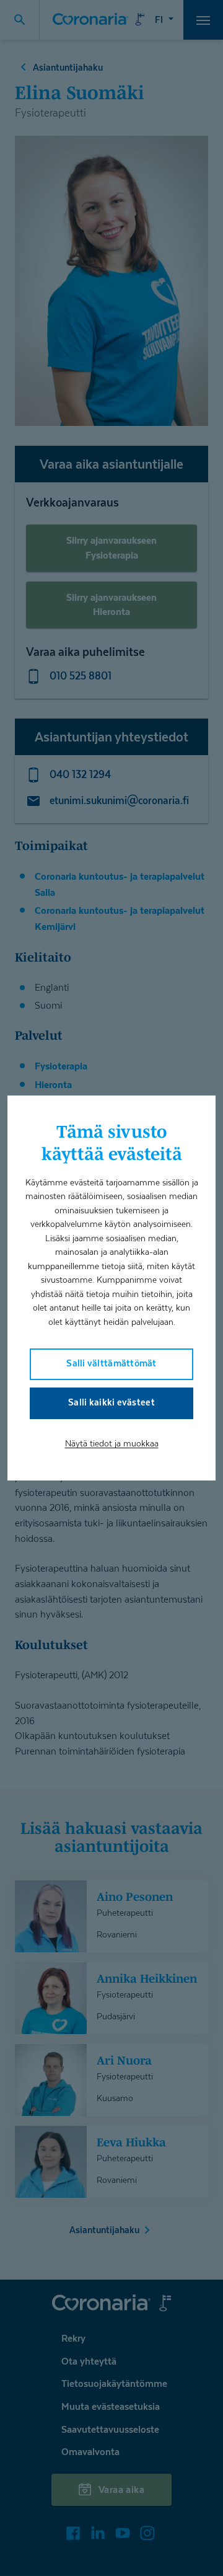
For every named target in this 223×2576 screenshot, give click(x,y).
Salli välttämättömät (111, 1363)
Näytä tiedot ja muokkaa (112, 1443)
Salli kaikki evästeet (111, 1402)
